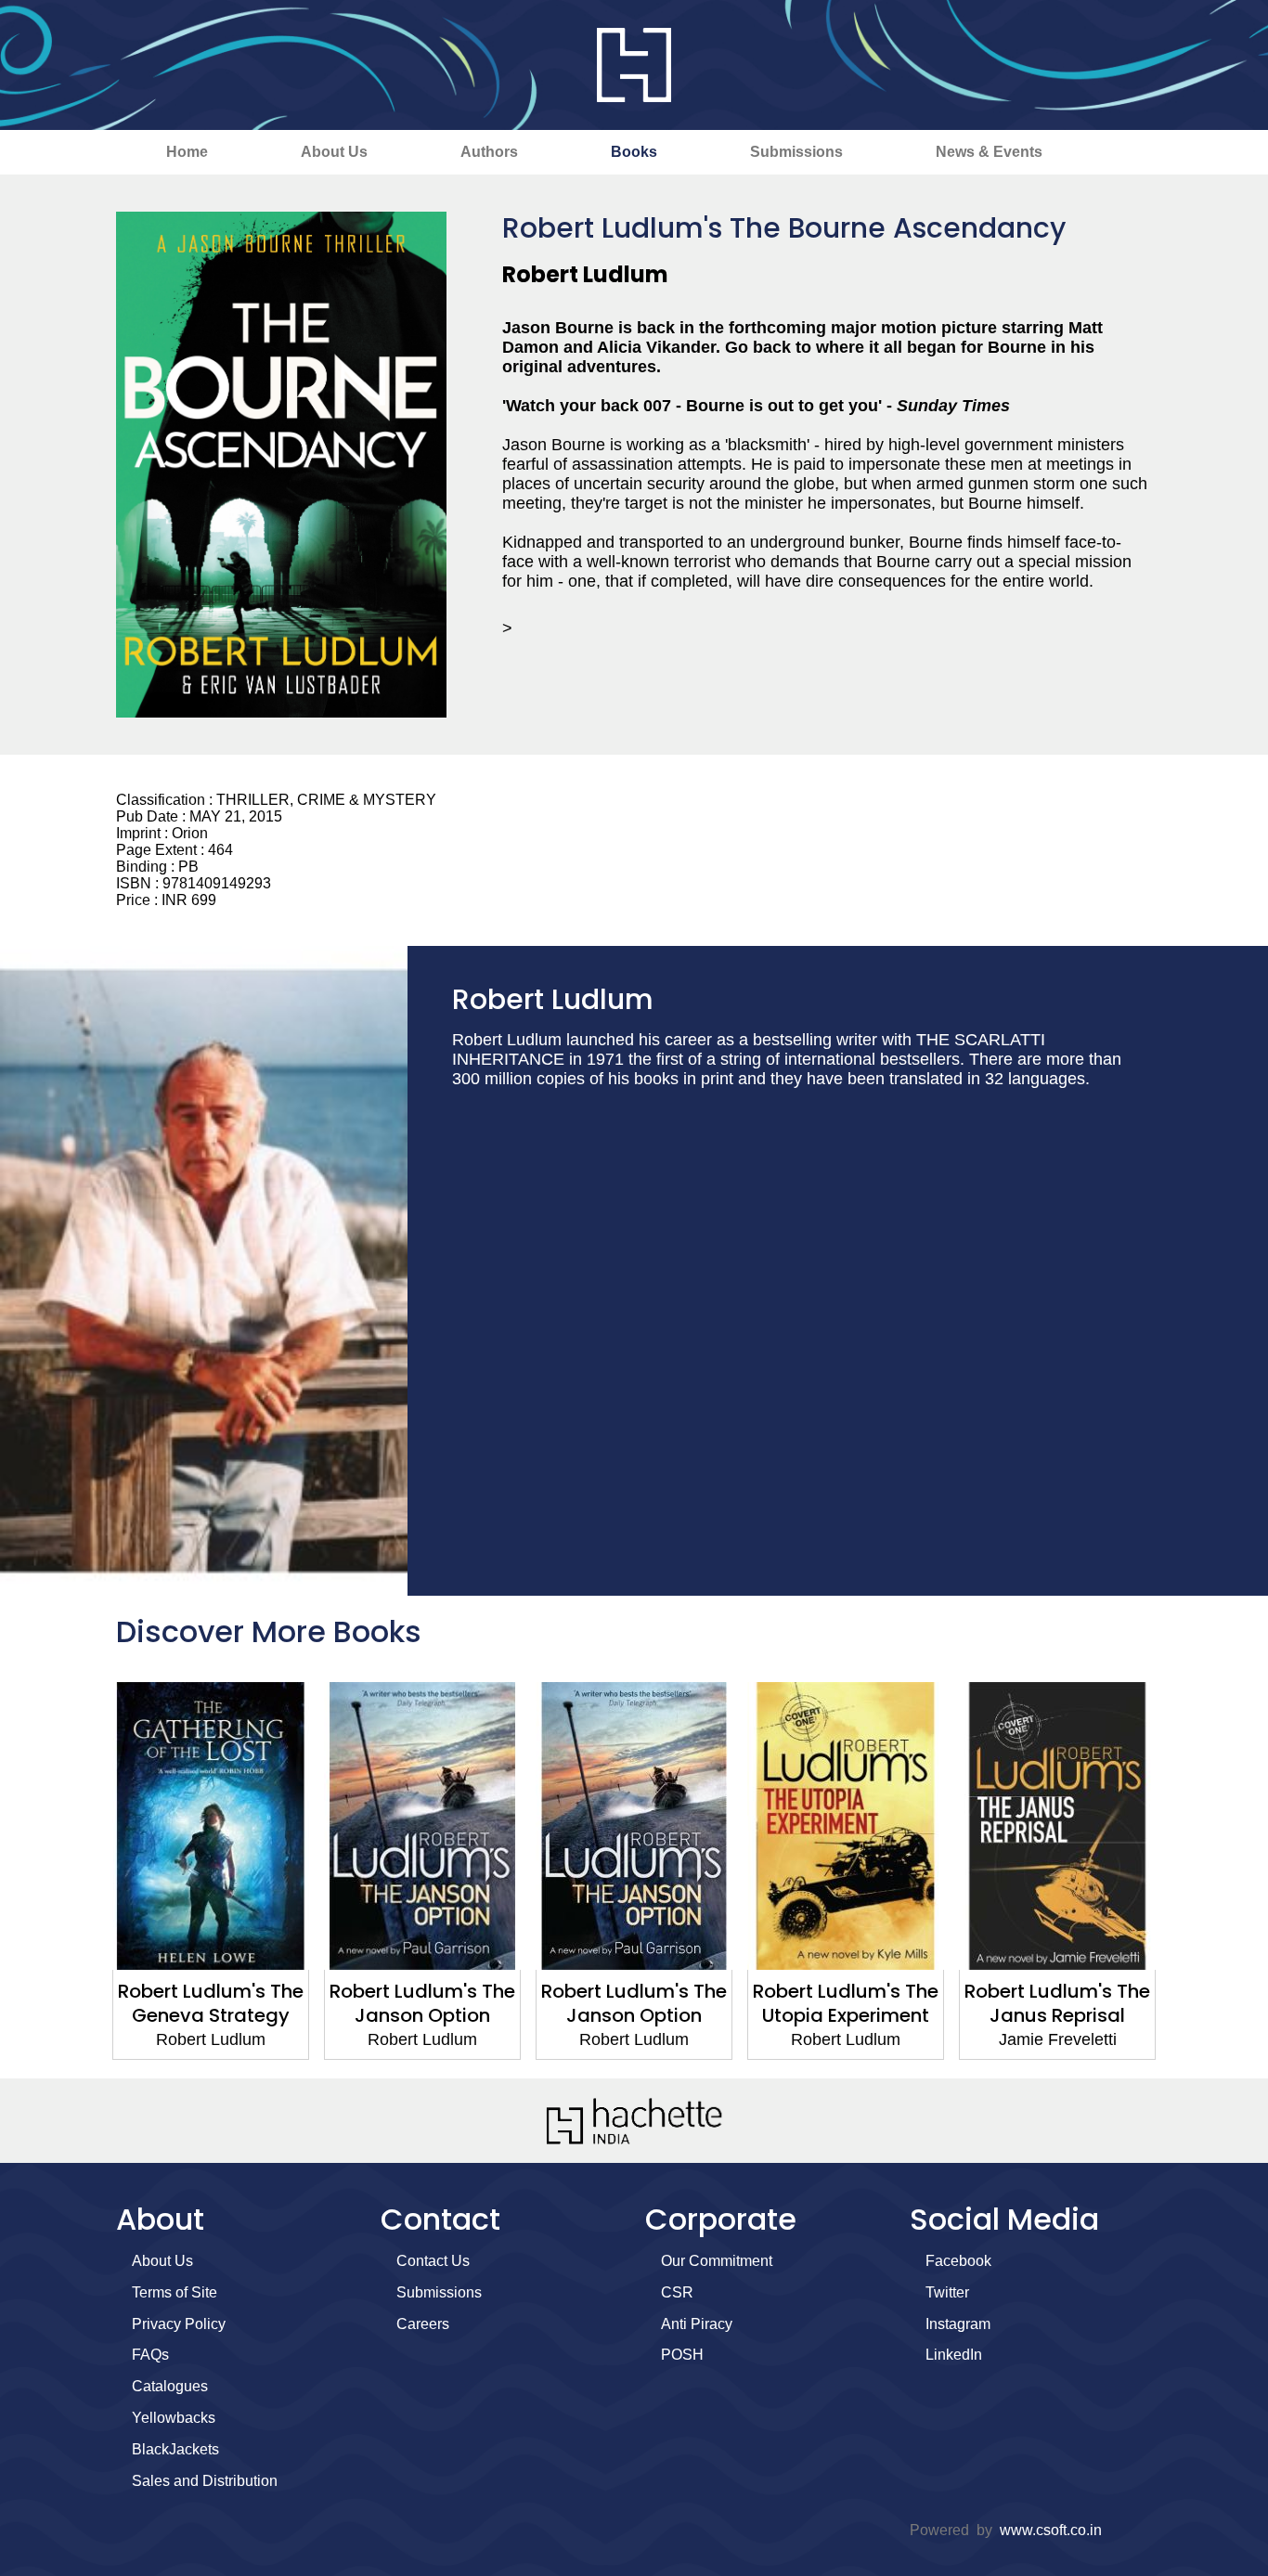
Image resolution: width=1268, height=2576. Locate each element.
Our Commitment (717, 2261)
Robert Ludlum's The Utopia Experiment (846, 2003)
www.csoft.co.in (1051, 2530)
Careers (423, 2324)
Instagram (958, 2324)
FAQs (150, 2355)
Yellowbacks (174, 2418)
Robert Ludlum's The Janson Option (422, 2003)
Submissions (796, 152)
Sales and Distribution (205, 2481)
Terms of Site (175, 2292)
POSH (682, 2355)
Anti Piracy (697, 2324)
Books (634, 152)
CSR (677, 2292)
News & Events (989, 152)
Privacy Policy (179, 2324)
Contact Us (433, 2261)
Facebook (958, 2261)
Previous (82, 1871)
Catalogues (170, 2386)
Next (1186, 1871)
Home (187, 152)
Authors (489, 152)
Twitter (947, 2292)
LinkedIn (954, 2355)
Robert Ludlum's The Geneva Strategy (211, 2003)
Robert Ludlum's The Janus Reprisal (1057, 2003)
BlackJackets (175, 2449)
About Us (334, 152)
